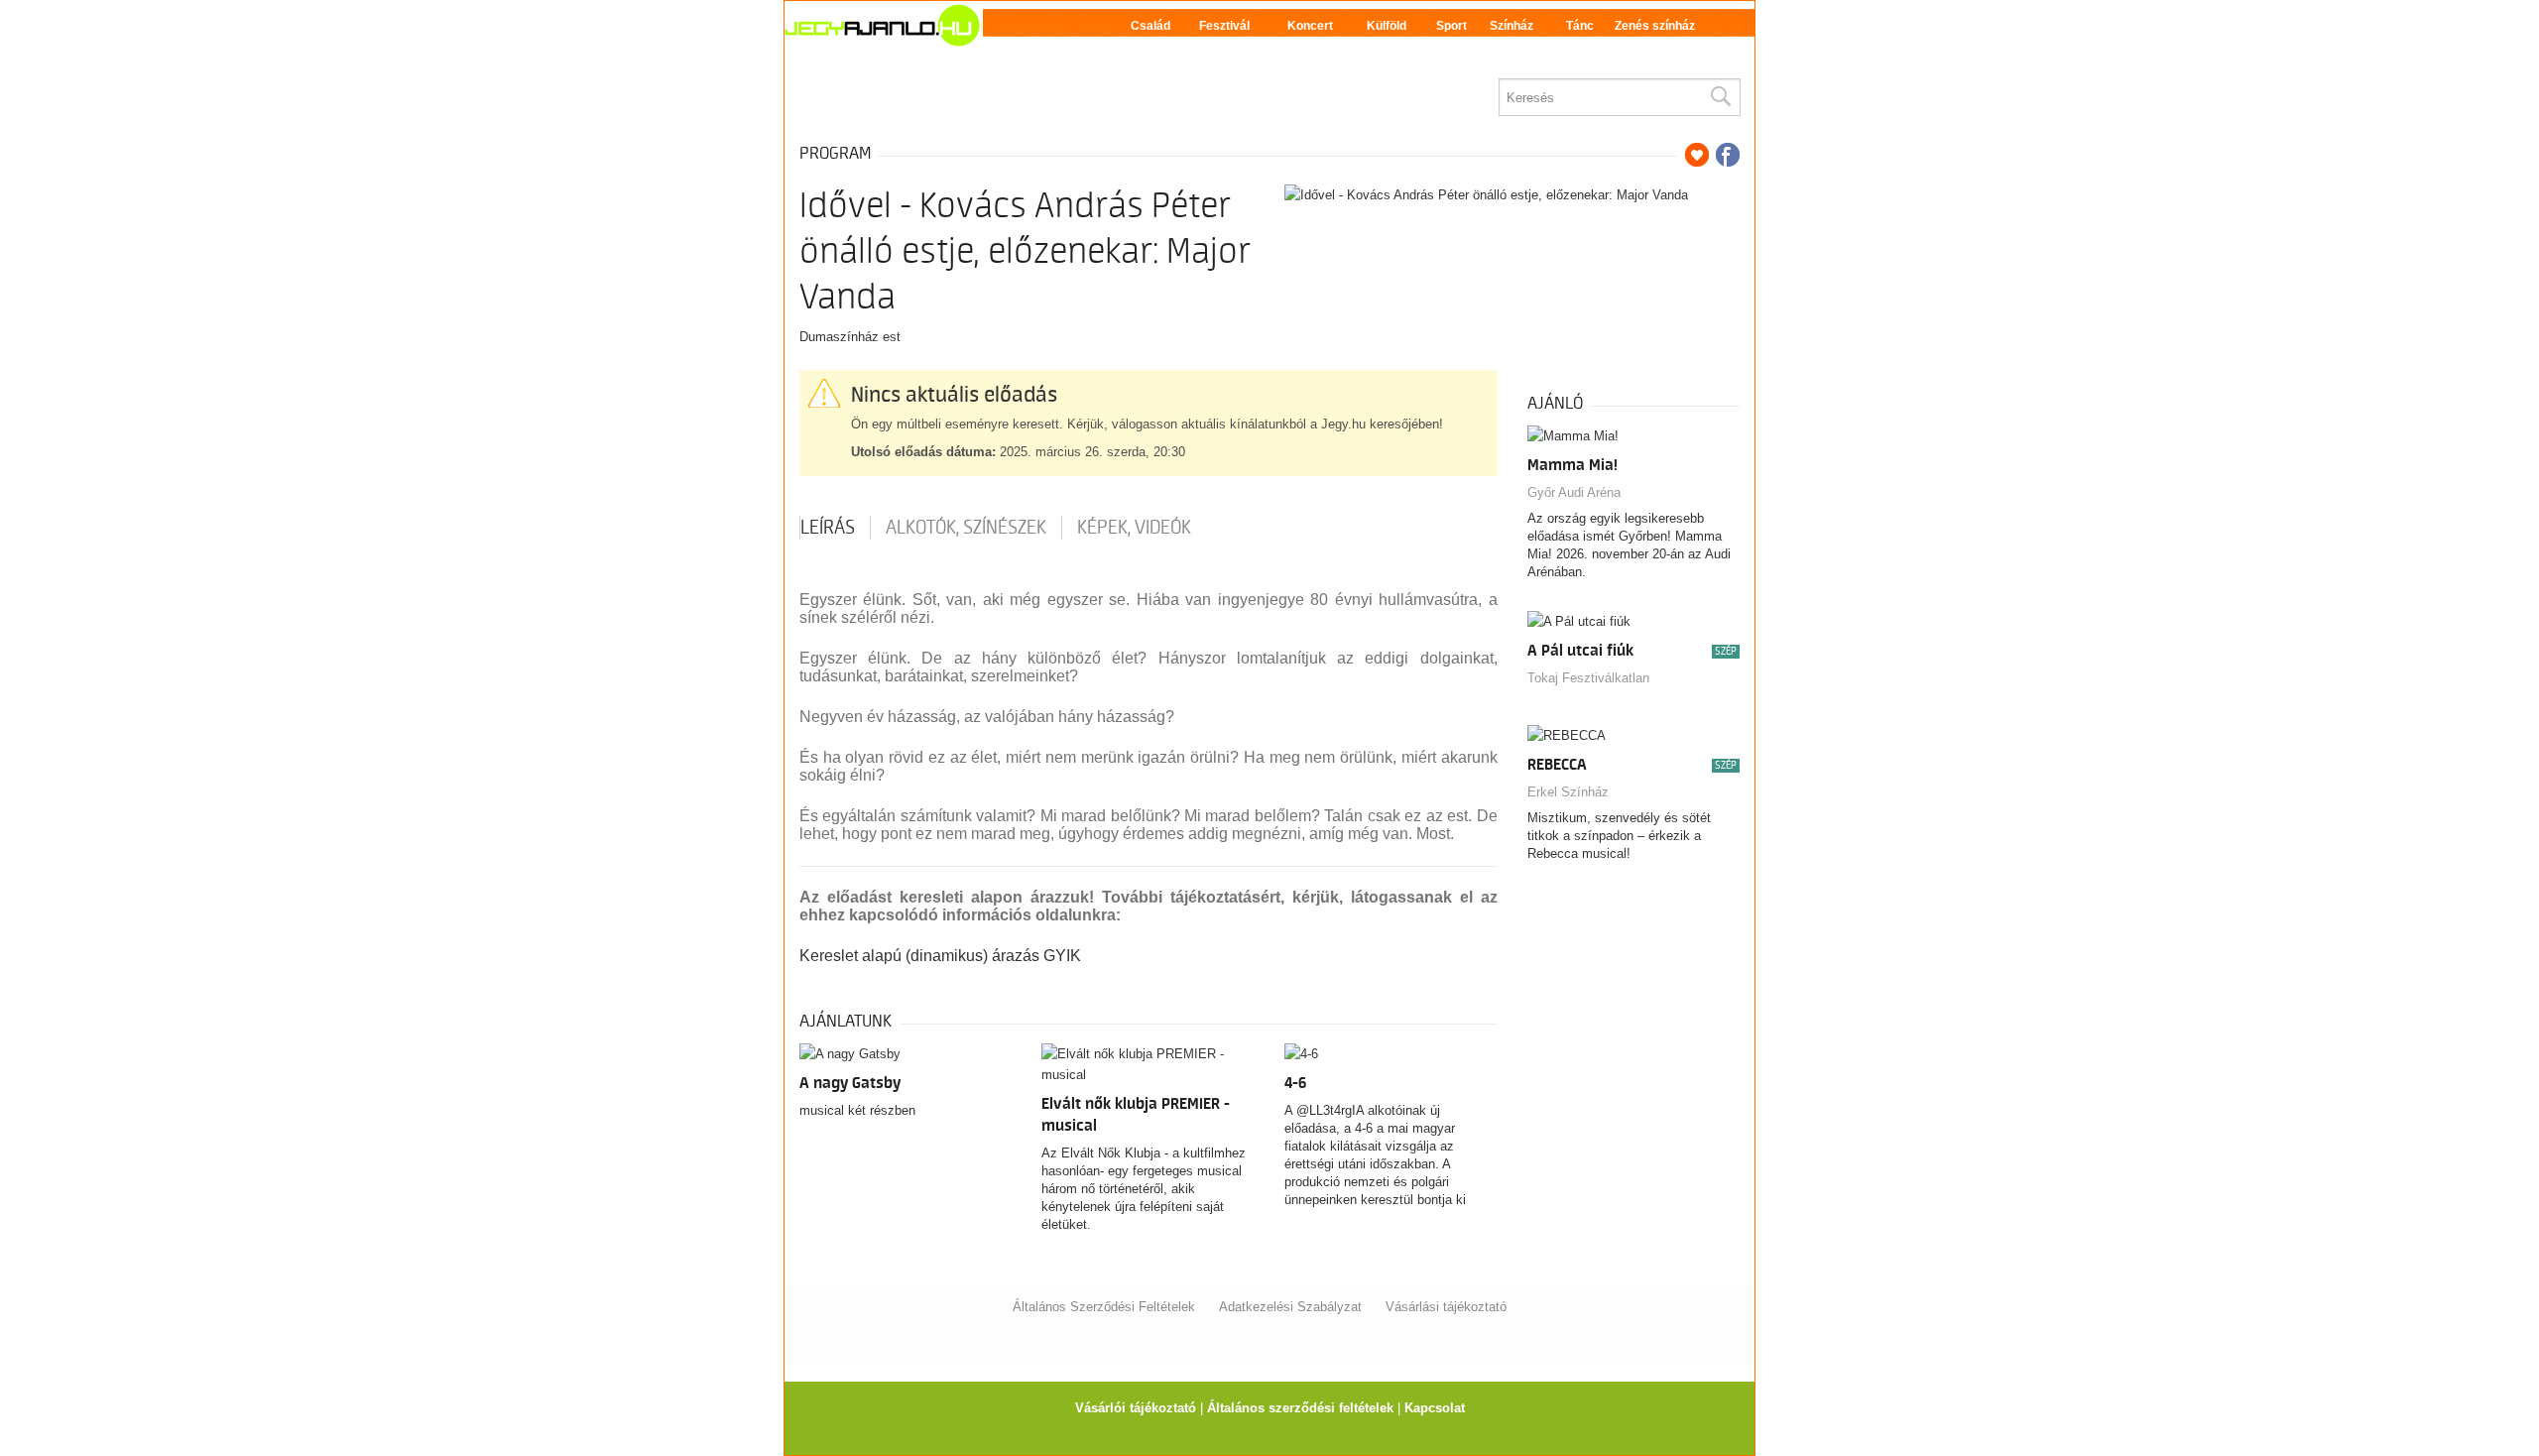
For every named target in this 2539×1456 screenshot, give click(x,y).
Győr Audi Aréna (1574, 492)
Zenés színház (1655, 26)
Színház (1511, 26)
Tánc (1580, 26)
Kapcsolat (1435, 1408)
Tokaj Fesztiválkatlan (1588, 678)
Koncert (1310, 26)
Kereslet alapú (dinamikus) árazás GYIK (940, 956)
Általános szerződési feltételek (1300, 1408)
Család (1150, 26)
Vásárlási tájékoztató (1446, 1307)
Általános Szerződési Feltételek (1104, 1307)
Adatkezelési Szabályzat (1290, 1307)
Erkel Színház (1568, 792)
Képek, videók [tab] (1134, 528)
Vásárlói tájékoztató (1136, 1408)
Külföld (1387, 26)
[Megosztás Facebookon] (1728, 155)
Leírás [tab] (828, 528)
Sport (1451, 26)
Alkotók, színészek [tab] (966, 528)
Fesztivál (1224, 26)
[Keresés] (1720, 97)
